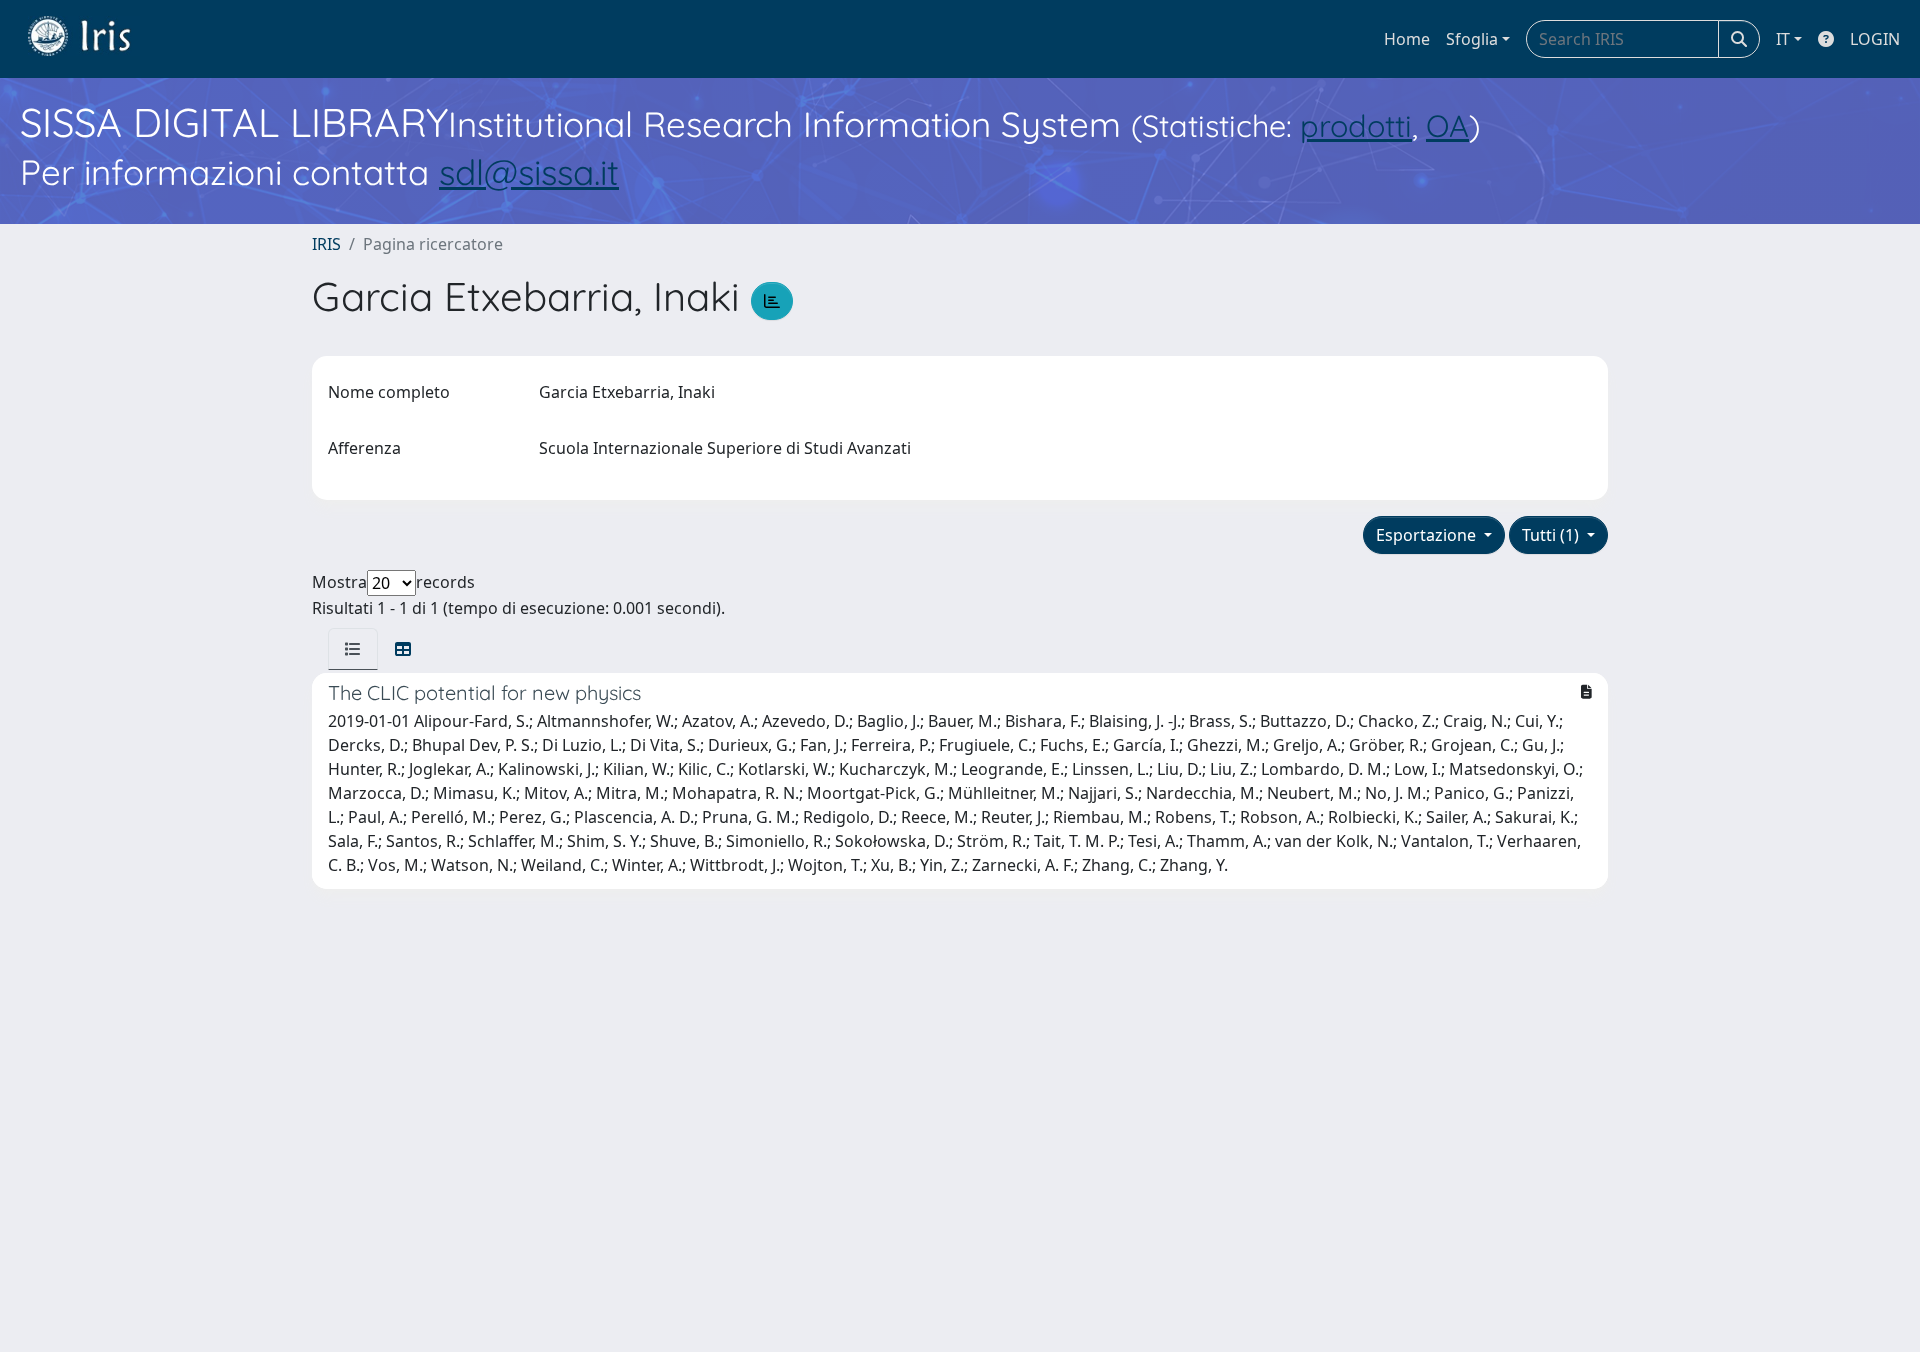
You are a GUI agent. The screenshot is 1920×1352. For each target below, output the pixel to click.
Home (1407, 39)
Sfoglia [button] (1472, 39)
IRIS (326, 244)
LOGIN (1875, 39)
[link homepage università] (94, 39)
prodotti (1356, 125)
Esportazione (1428, 535)
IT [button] (1783, 39)
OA (1447, 125)
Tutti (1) (1552, 535)
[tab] (353, 649)
